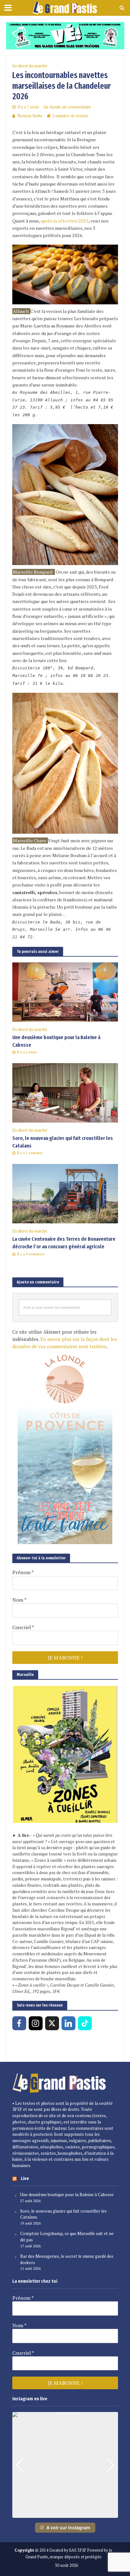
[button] (65, 2513)
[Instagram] (36, 2023)
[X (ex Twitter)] (52, 2023)
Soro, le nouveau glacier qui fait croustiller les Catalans (63, 1142)
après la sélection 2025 (65, 221)
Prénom (23, 1572)
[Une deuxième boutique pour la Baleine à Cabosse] (65, 991)
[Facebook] (19, 2023)
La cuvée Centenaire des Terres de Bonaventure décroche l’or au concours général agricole (64, 1243)
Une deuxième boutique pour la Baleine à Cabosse (56, 1041)
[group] (65, 2465)
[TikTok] (85, 2023)
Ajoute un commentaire (70, 107)
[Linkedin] (68, 2023)
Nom (19, 1600)
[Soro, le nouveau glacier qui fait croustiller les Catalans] (65, 1092)
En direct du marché (30, 66)
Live (25, 2178)
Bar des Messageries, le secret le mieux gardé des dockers (67, 2259)
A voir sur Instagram (68, 2527)
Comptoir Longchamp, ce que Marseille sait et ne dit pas (67, 2237)
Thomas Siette (30, 116)
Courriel (23, 1627)
